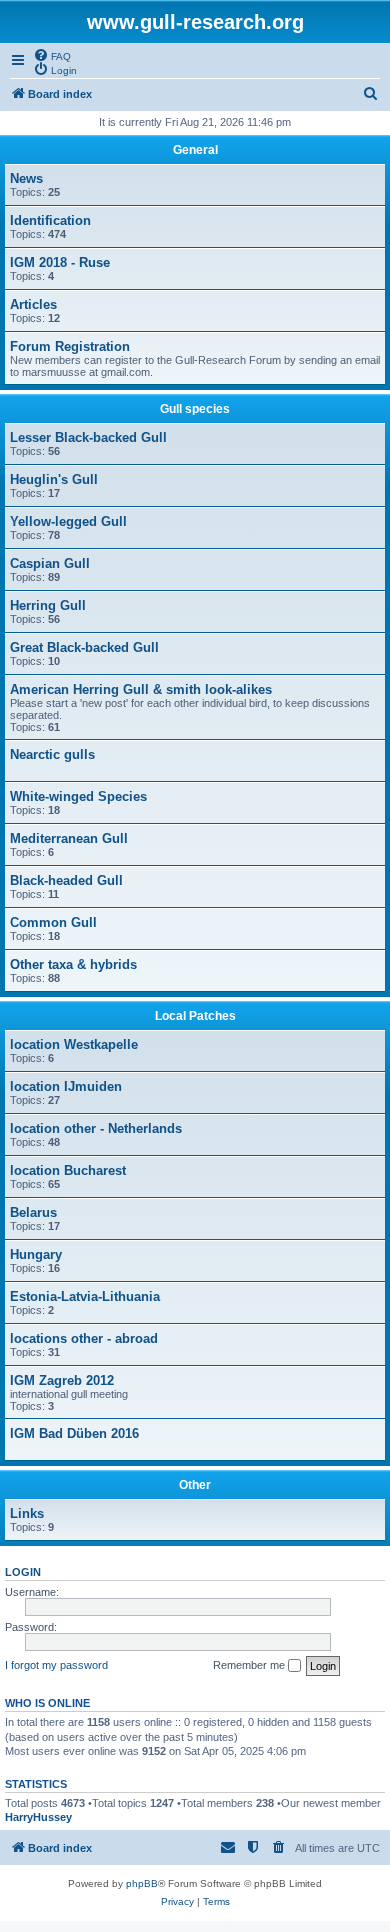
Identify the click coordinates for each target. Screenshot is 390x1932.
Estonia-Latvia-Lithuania (85, 1296)
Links (27, 1513)
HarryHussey (38, 1817)
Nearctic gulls (52, 754)
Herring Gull (48, 605)
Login (23, 1572)
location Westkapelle (74, 1044)
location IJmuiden (66, 1086)
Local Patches (195, 1016)
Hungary (36, 1254)
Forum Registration (70, 346)
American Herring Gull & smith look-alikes (141, 689)
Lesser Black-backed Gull (88, 437)
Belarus (33, 1212)
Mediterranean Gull (69, 838)
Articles (33, 304)
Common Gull (53, 922)
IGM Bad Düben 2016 (74, 1433)
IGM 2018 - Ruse (60, 262)
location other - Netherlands (96, 1128)
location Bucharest (68, 1170)
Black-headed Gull (66, 880)
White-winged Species (78, 796)
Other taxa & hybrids (73, 964)
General (195, 150)
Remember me (250, 1665)
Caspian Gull (50, 563)
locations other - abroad (84, 1338)
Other (195, 1485)
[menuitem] (52, 55)
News (26, 178)
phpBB (142, 1883)
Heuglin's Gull (54, 479)
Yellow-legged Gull (68, 521)
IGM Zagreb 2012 (62, 1380)
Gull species (195, 409)
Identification (50, 220)
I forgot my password (56, 1665)
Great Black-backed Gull (84, 647)
